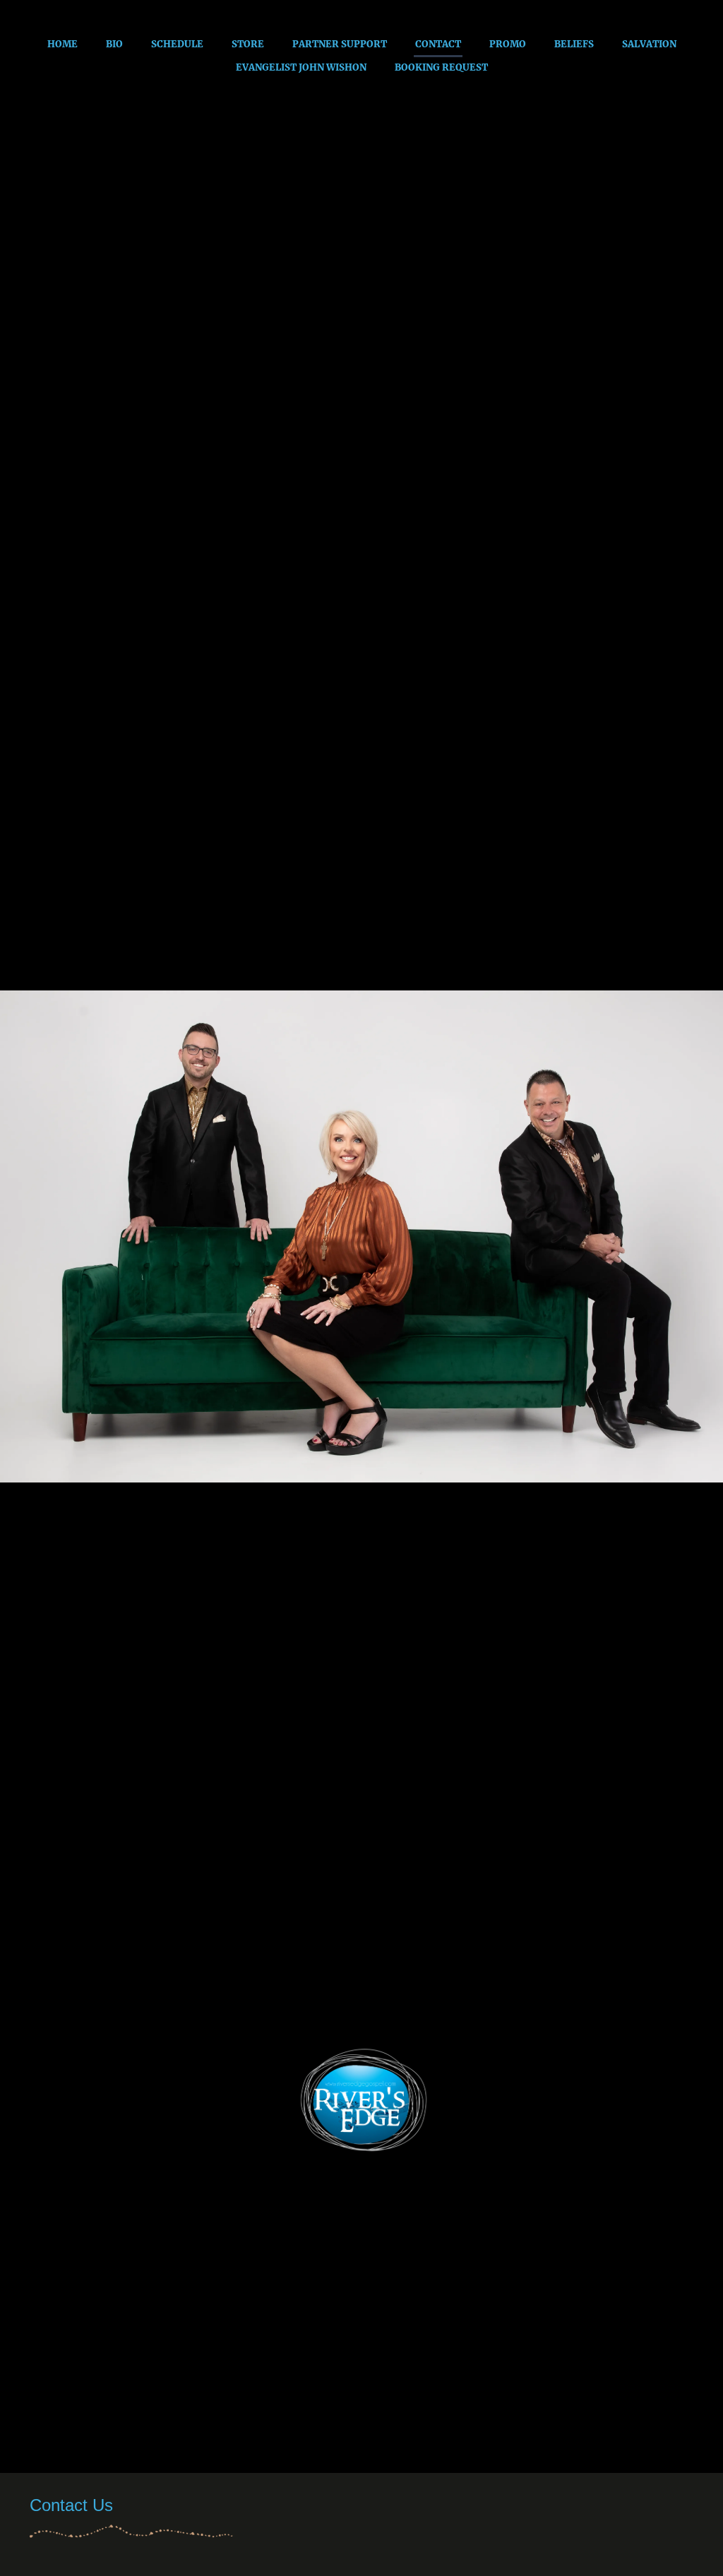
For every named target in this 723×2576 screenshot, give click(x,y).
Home (62, 44)
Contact (438, 44)
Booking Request (441, 67)
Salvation (649, 44)
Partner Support (340, 44)
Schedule (177, 44)
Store (248, 44)
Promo (508, 44)
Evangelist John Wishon (301, 67)
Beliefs (574, 44)
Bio (114, 44)
